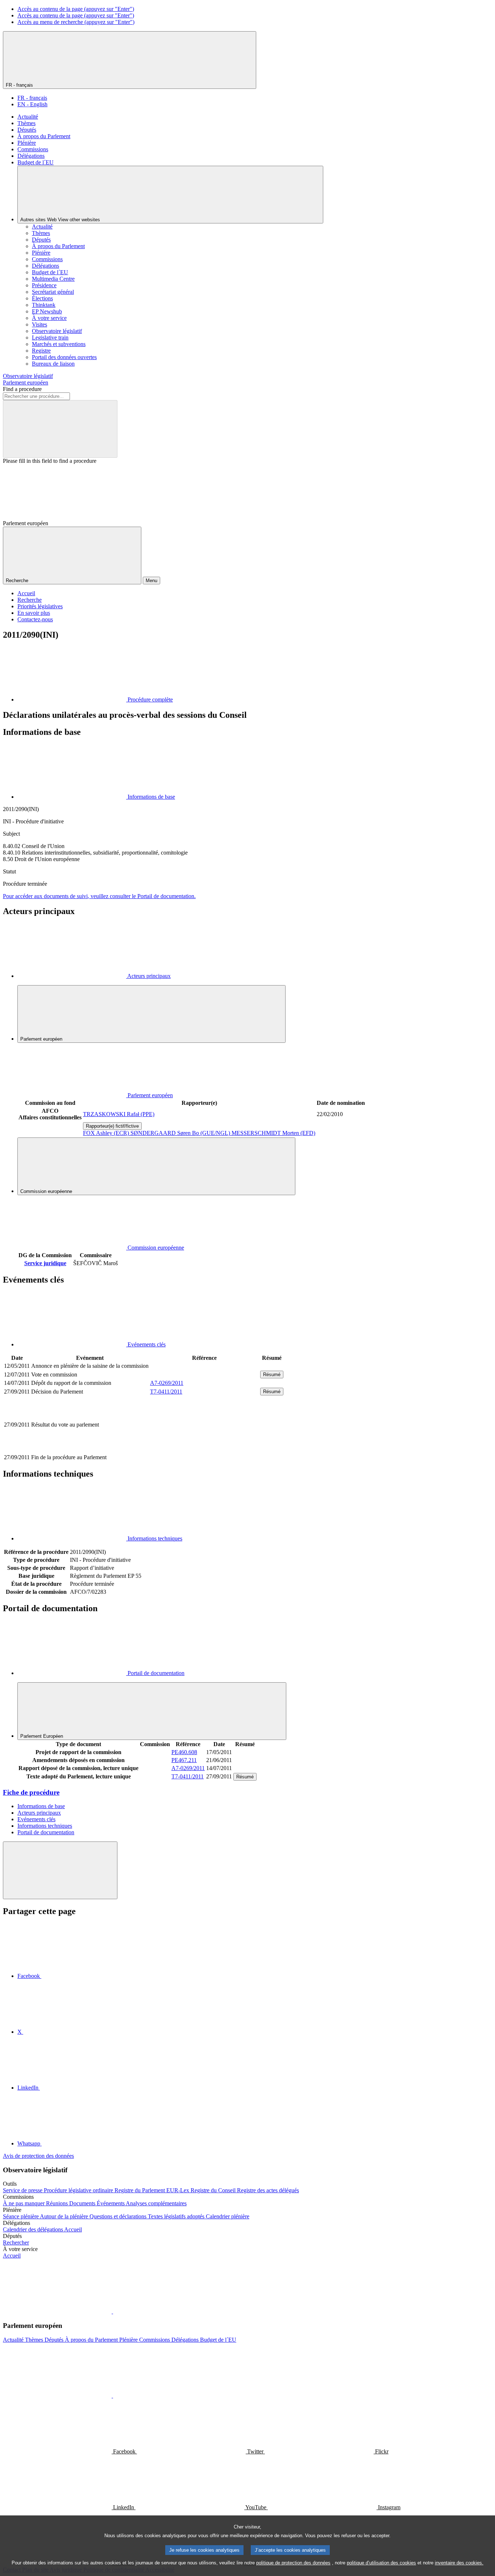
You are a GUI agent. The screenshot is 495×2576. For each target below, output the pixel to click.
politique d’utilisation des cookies (381, 2563)
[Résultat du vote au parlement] (204, 1449)
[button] (112, 2311)
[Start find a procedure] (60, 429)
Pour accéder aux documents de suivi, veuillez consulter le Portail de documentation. (99, 896)
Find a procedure (22, 389)
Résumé (272, 1375)
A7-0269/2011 (167, 1383)
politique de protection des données (293, 2563)
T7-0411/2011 (166, 1392)
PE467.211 (184, 1760)
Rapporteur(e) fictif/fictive (112, 1126)
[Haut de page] (60, 1870)
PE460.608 (184, 1752)
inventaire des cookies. (459, 2563)
